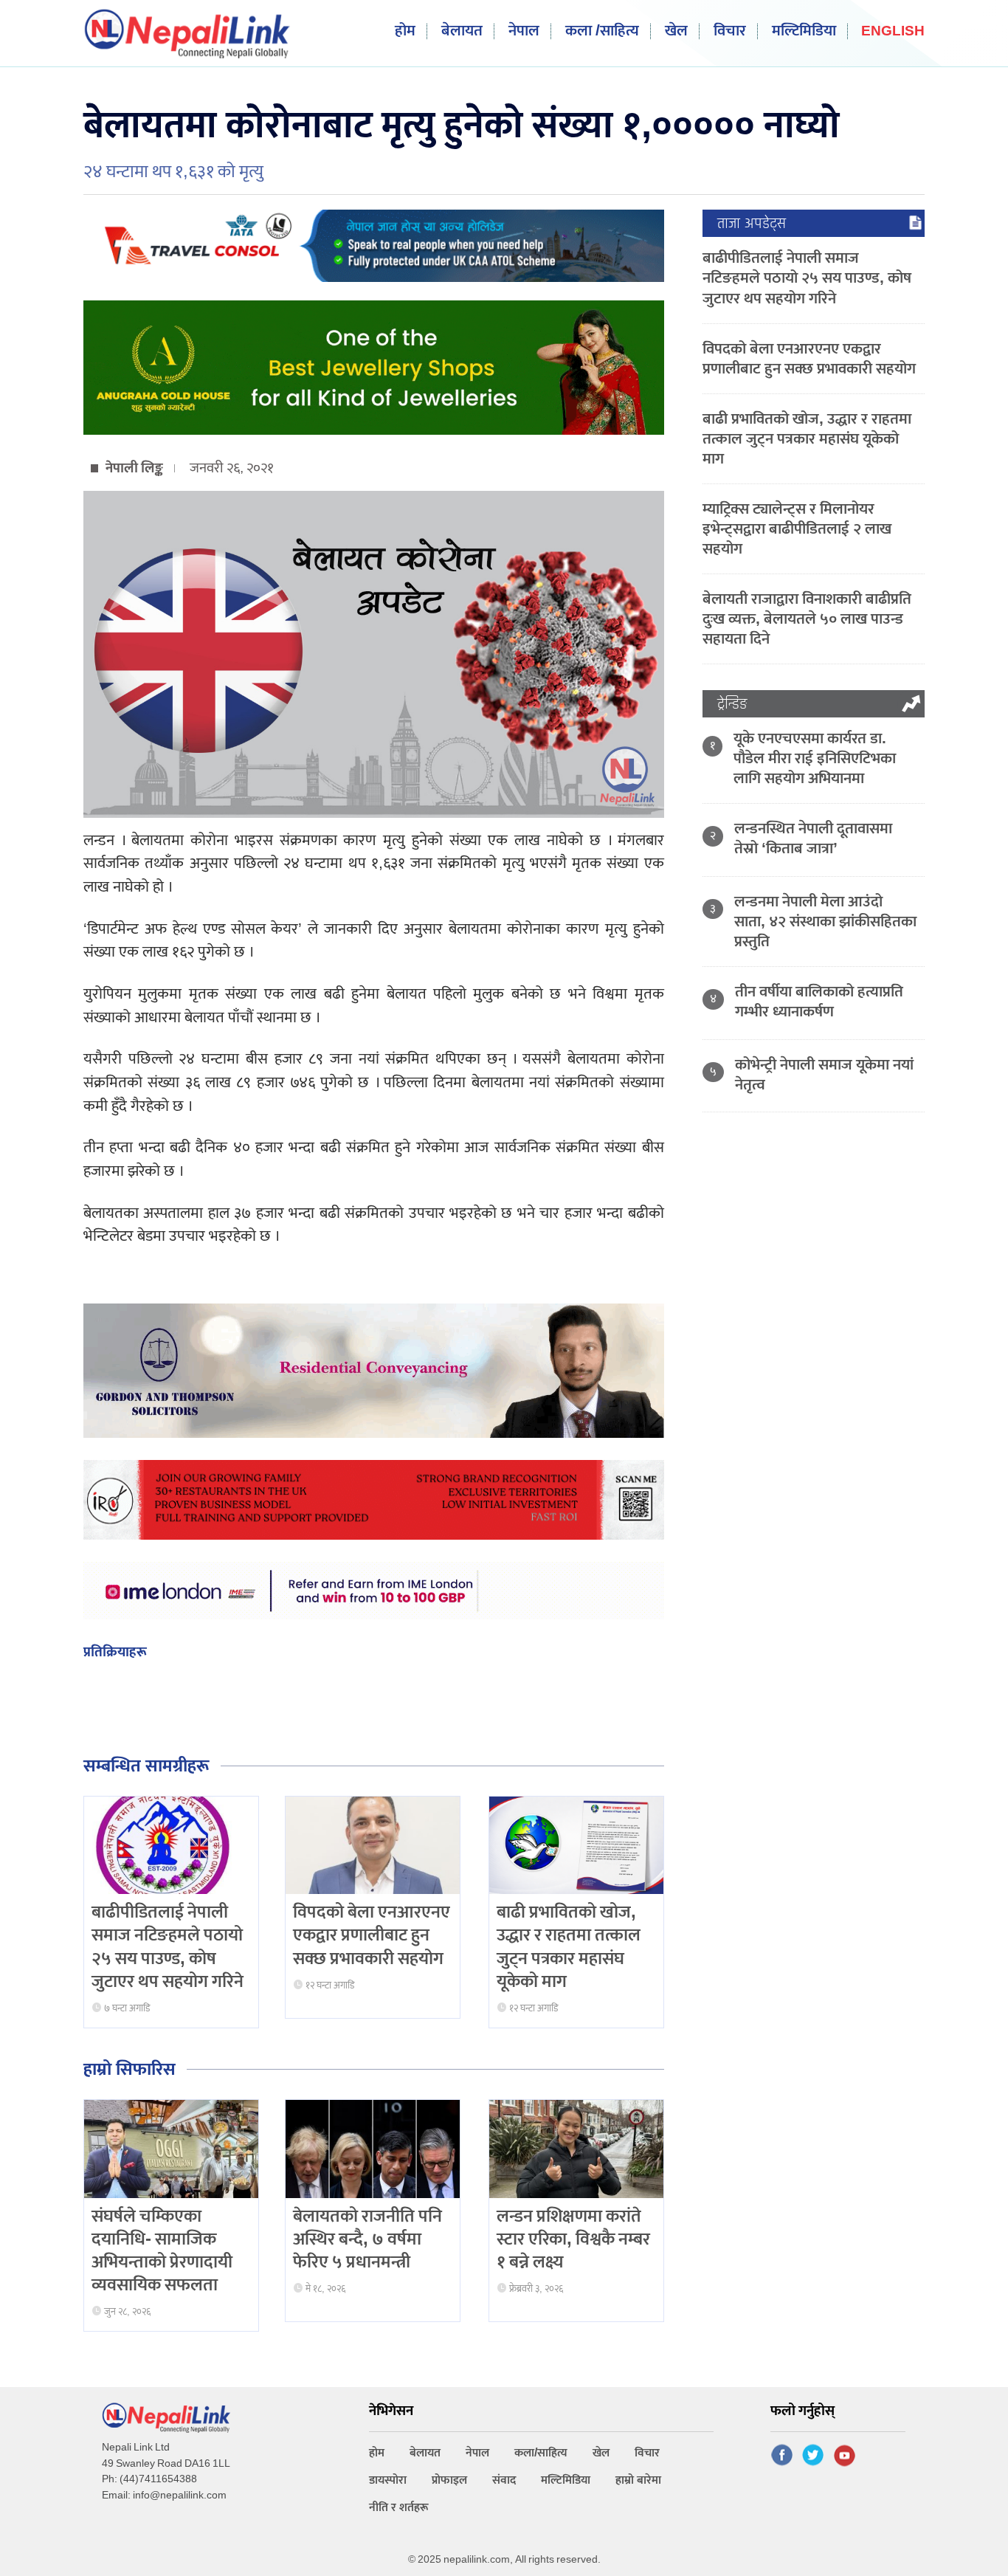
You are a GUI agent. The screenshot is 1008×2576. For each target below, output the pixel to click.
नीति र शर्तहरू (399, 2508)
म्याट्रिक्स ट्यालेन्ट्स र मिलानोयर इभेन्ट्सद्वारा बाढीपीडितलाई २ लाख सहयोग (797, 529)
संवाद (504, 2480)
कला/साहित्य (541, 2453)
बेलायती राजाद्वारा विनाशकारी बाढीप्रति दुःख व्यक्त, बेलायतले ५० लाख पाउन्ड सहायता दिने (807, 619)
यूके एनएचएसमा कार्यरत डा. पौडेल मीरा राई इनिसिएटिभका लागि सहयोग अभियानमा (815, 758)
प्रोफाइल (449, 2480)
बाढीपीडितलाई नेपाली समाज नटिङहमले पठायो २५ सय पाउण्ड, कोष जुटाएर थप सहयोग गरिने (168, 1947)
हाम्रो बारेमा (638, 2480)
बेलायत (462, 31)
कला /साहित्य (602, 31)
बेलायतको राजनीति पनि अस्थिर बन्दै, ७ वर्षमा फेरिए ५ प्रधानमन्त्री (367, 2239)
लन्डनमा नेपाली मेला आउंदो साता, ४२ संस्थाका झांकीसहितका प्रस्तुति (825, 922)
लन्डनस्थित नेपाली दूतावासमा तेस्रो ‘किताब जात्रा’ (813, 838)
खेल (676, 31)
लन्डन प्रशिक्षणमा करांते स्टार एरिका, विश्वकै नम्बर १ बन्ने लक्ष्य (573, 2239)
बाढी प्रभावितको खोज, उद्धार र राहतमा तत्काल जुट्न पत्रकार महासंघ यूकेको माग (569, 1947)
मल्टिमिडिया (804, 31)
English (893, 32)
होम (405, 31)
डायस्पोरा (388, 2480)
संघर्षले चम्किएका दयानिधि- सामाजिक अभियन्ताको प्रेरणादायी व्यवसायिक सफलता (162, 2251)
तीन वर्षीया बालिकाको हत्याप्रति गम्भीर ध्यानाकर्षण (819, 1002)
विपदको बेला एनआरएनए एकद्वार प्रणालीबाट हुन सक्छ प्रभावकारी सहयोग (372, 1935)
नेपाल (524, 31)
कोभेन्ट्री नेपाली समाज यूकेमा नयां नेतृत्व (824, 1075)
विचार (730, 31)
